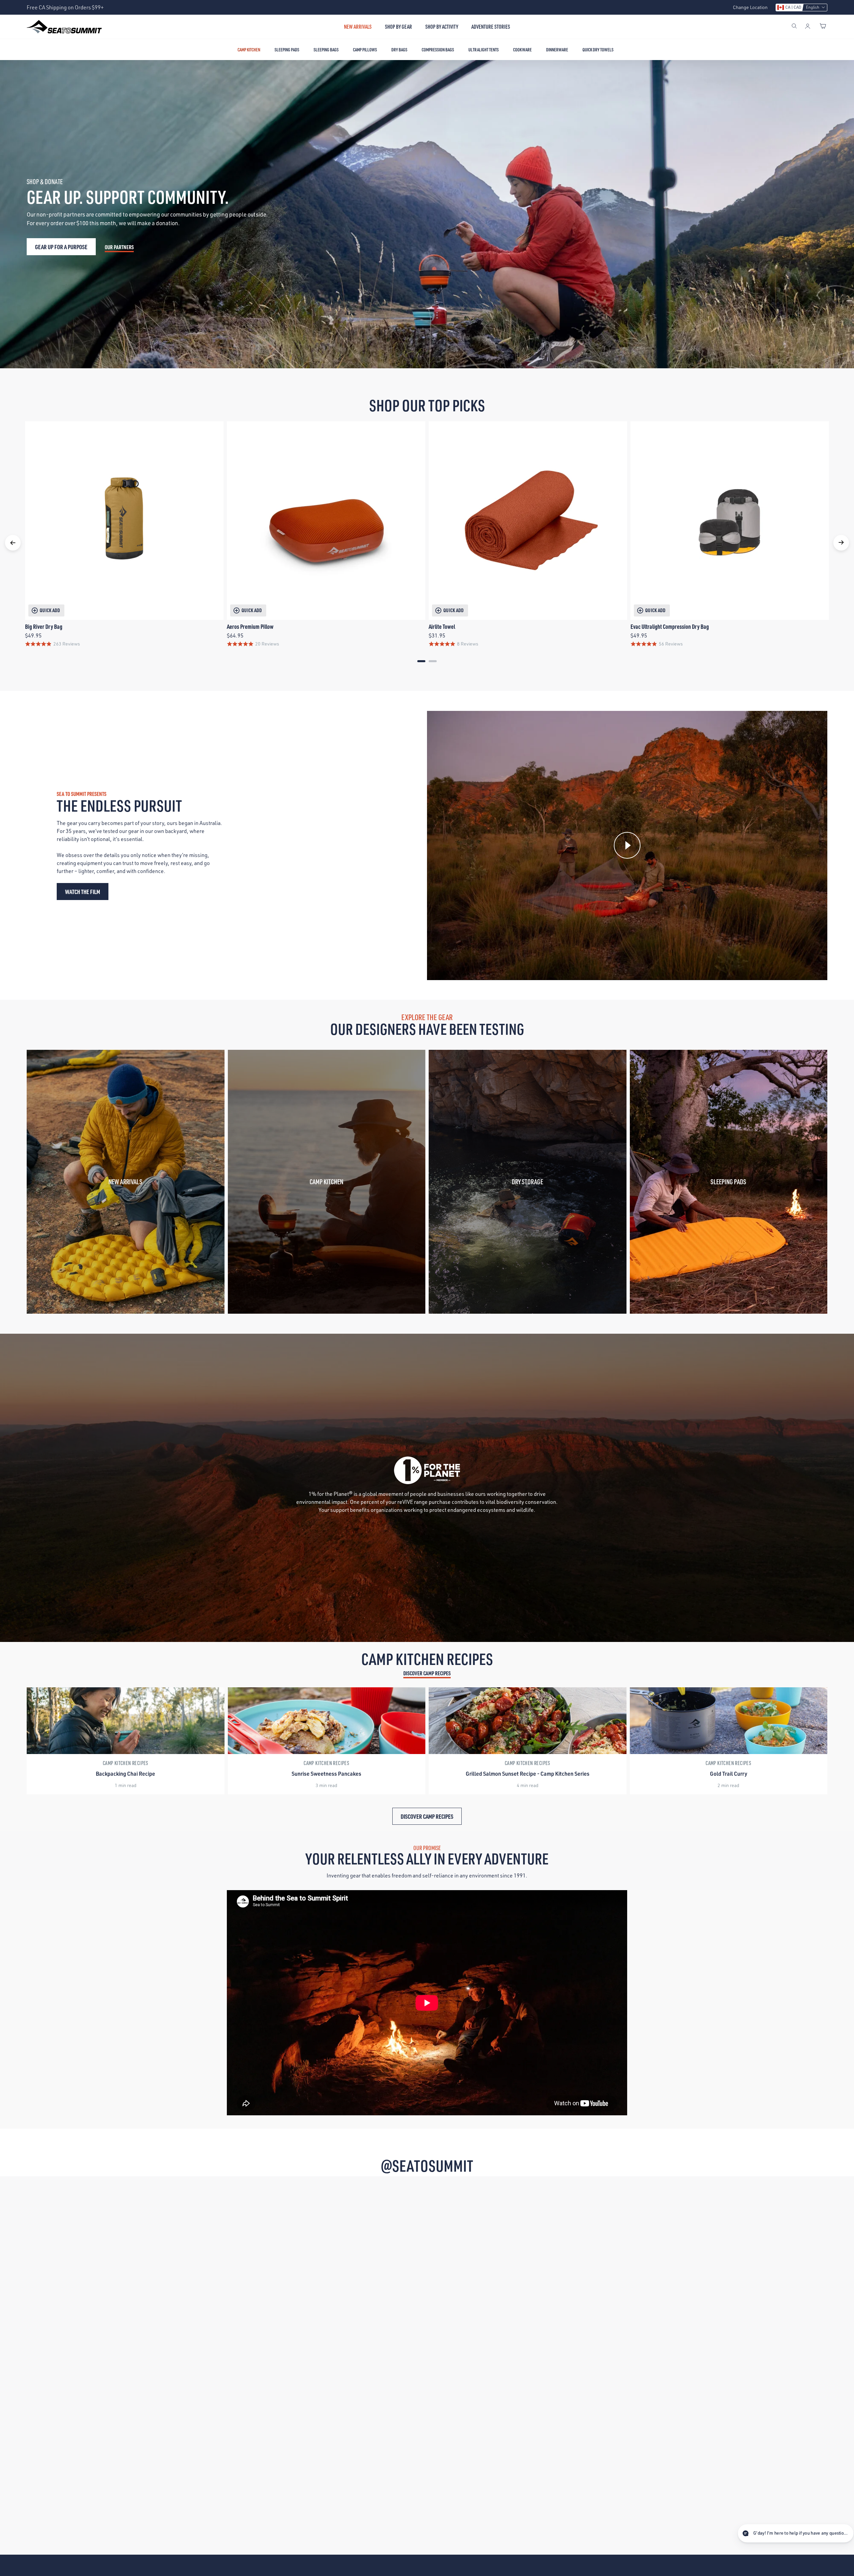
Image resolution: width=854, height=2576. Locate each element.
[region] (427, 543)
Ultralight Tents (484, 50)
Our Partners (119, 247)
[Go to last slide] (13, 543)
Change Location (750, 7)
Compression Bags (438, 50)
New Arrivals (358, 27)
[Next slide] (841, 543)
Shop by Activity (442, 27)
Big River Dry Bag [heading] (44, 626)
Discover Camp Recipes (427, 1673)
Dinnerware (557, 50)
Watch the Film (83, 892)
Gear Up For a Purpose (61, 247)
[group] (126, 1741)
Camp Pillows (365, 50)
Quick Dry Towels (598, 50)
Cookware (522, 50)
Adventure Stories (491, 27)
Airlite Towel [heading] (442, 626)
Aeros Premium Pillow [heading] (250, 626)
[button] (801, 8)
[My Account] (808, 27)
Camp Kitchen (249, 50)
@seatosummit (427, 2166)
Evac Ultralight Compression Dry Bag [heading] (670, 626)
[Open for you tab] (843, 2534)
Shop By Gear (398, 27)
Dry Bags (399, 50)
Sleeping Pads (287, 50)
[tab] (421, 661)
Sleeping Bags (326, 50)
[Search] (794, 27)
